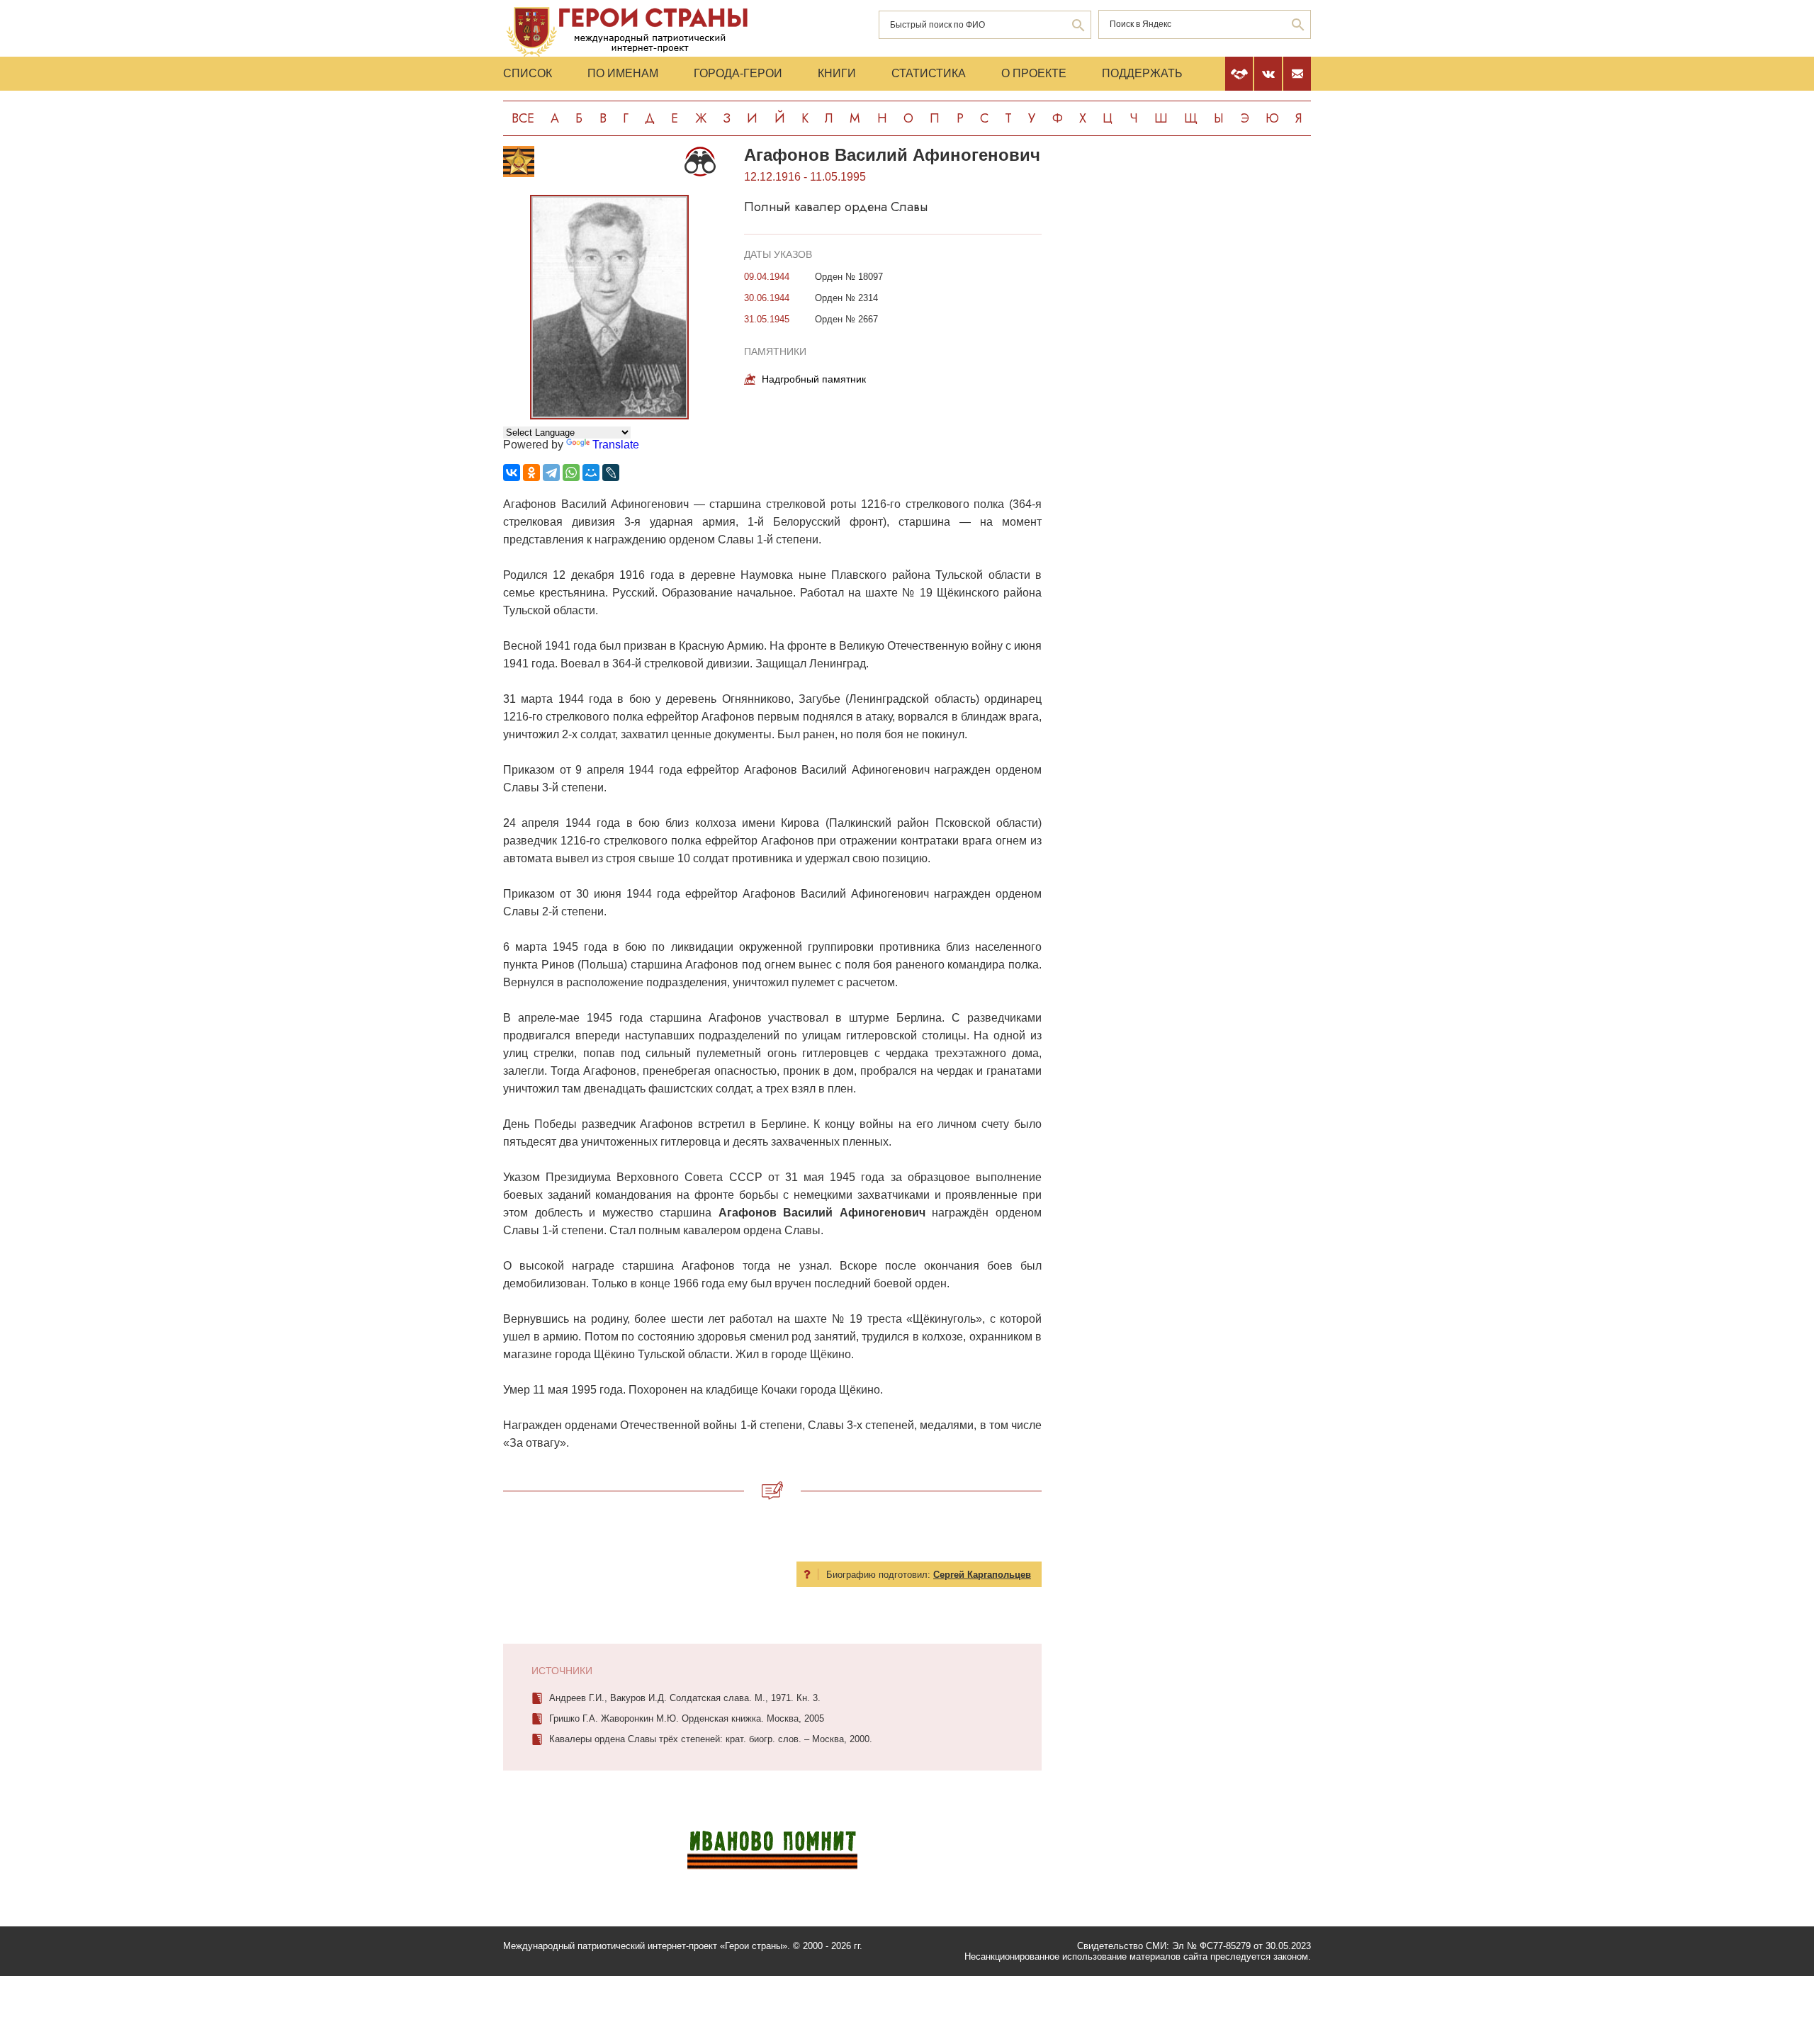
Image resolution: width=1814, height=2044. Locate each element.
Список (528, 73)
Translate (616, 445)
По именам (623, 73)
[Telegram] (551, 473)
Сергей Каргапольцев (982, 1575)
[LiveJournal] (611, 473)
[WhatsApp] (571, 473)
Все (523, 118)
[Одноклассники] (531, 473)
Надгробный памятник (814, 379)
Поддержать (1142, 73)
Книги (837, 73)
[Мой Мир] (591, 473)
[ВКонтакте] (512, 473)
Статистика (929, 73)
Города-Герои (738, 73)
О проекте (1034, 73)
